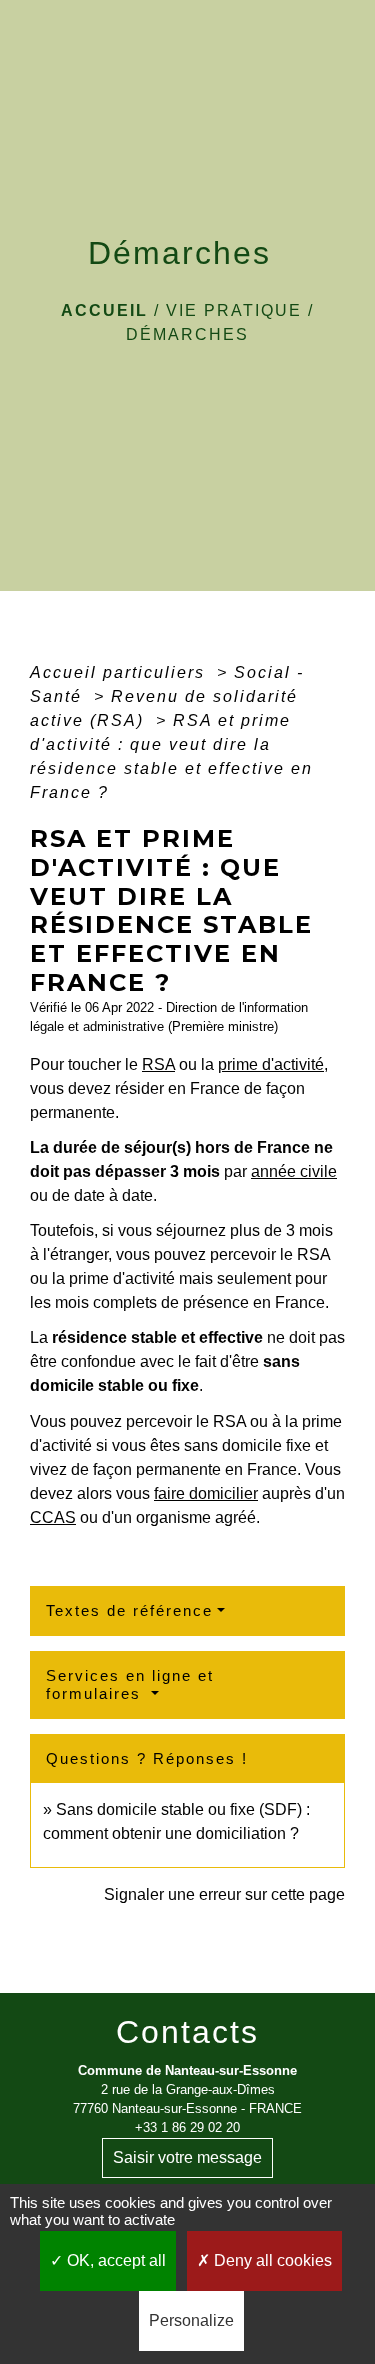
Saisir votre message (187, 2157)
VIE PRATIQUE (234, 310)
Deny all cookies (271, 2260)
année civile (294, 1171)
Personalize (191, 2320)
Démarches (187, 334)
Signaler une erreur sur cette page (224, 1894)
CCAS (53, 1517)
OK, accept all (114, 2260)
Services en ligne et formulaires (130, 1684)
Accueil (104, 310)
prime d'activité (271, 1064)
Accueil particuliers (120, 672)
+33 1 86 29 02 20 (187, 2127)
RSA (158, 1064)
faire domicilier (206, 1493)
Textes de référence (129, 1610)
